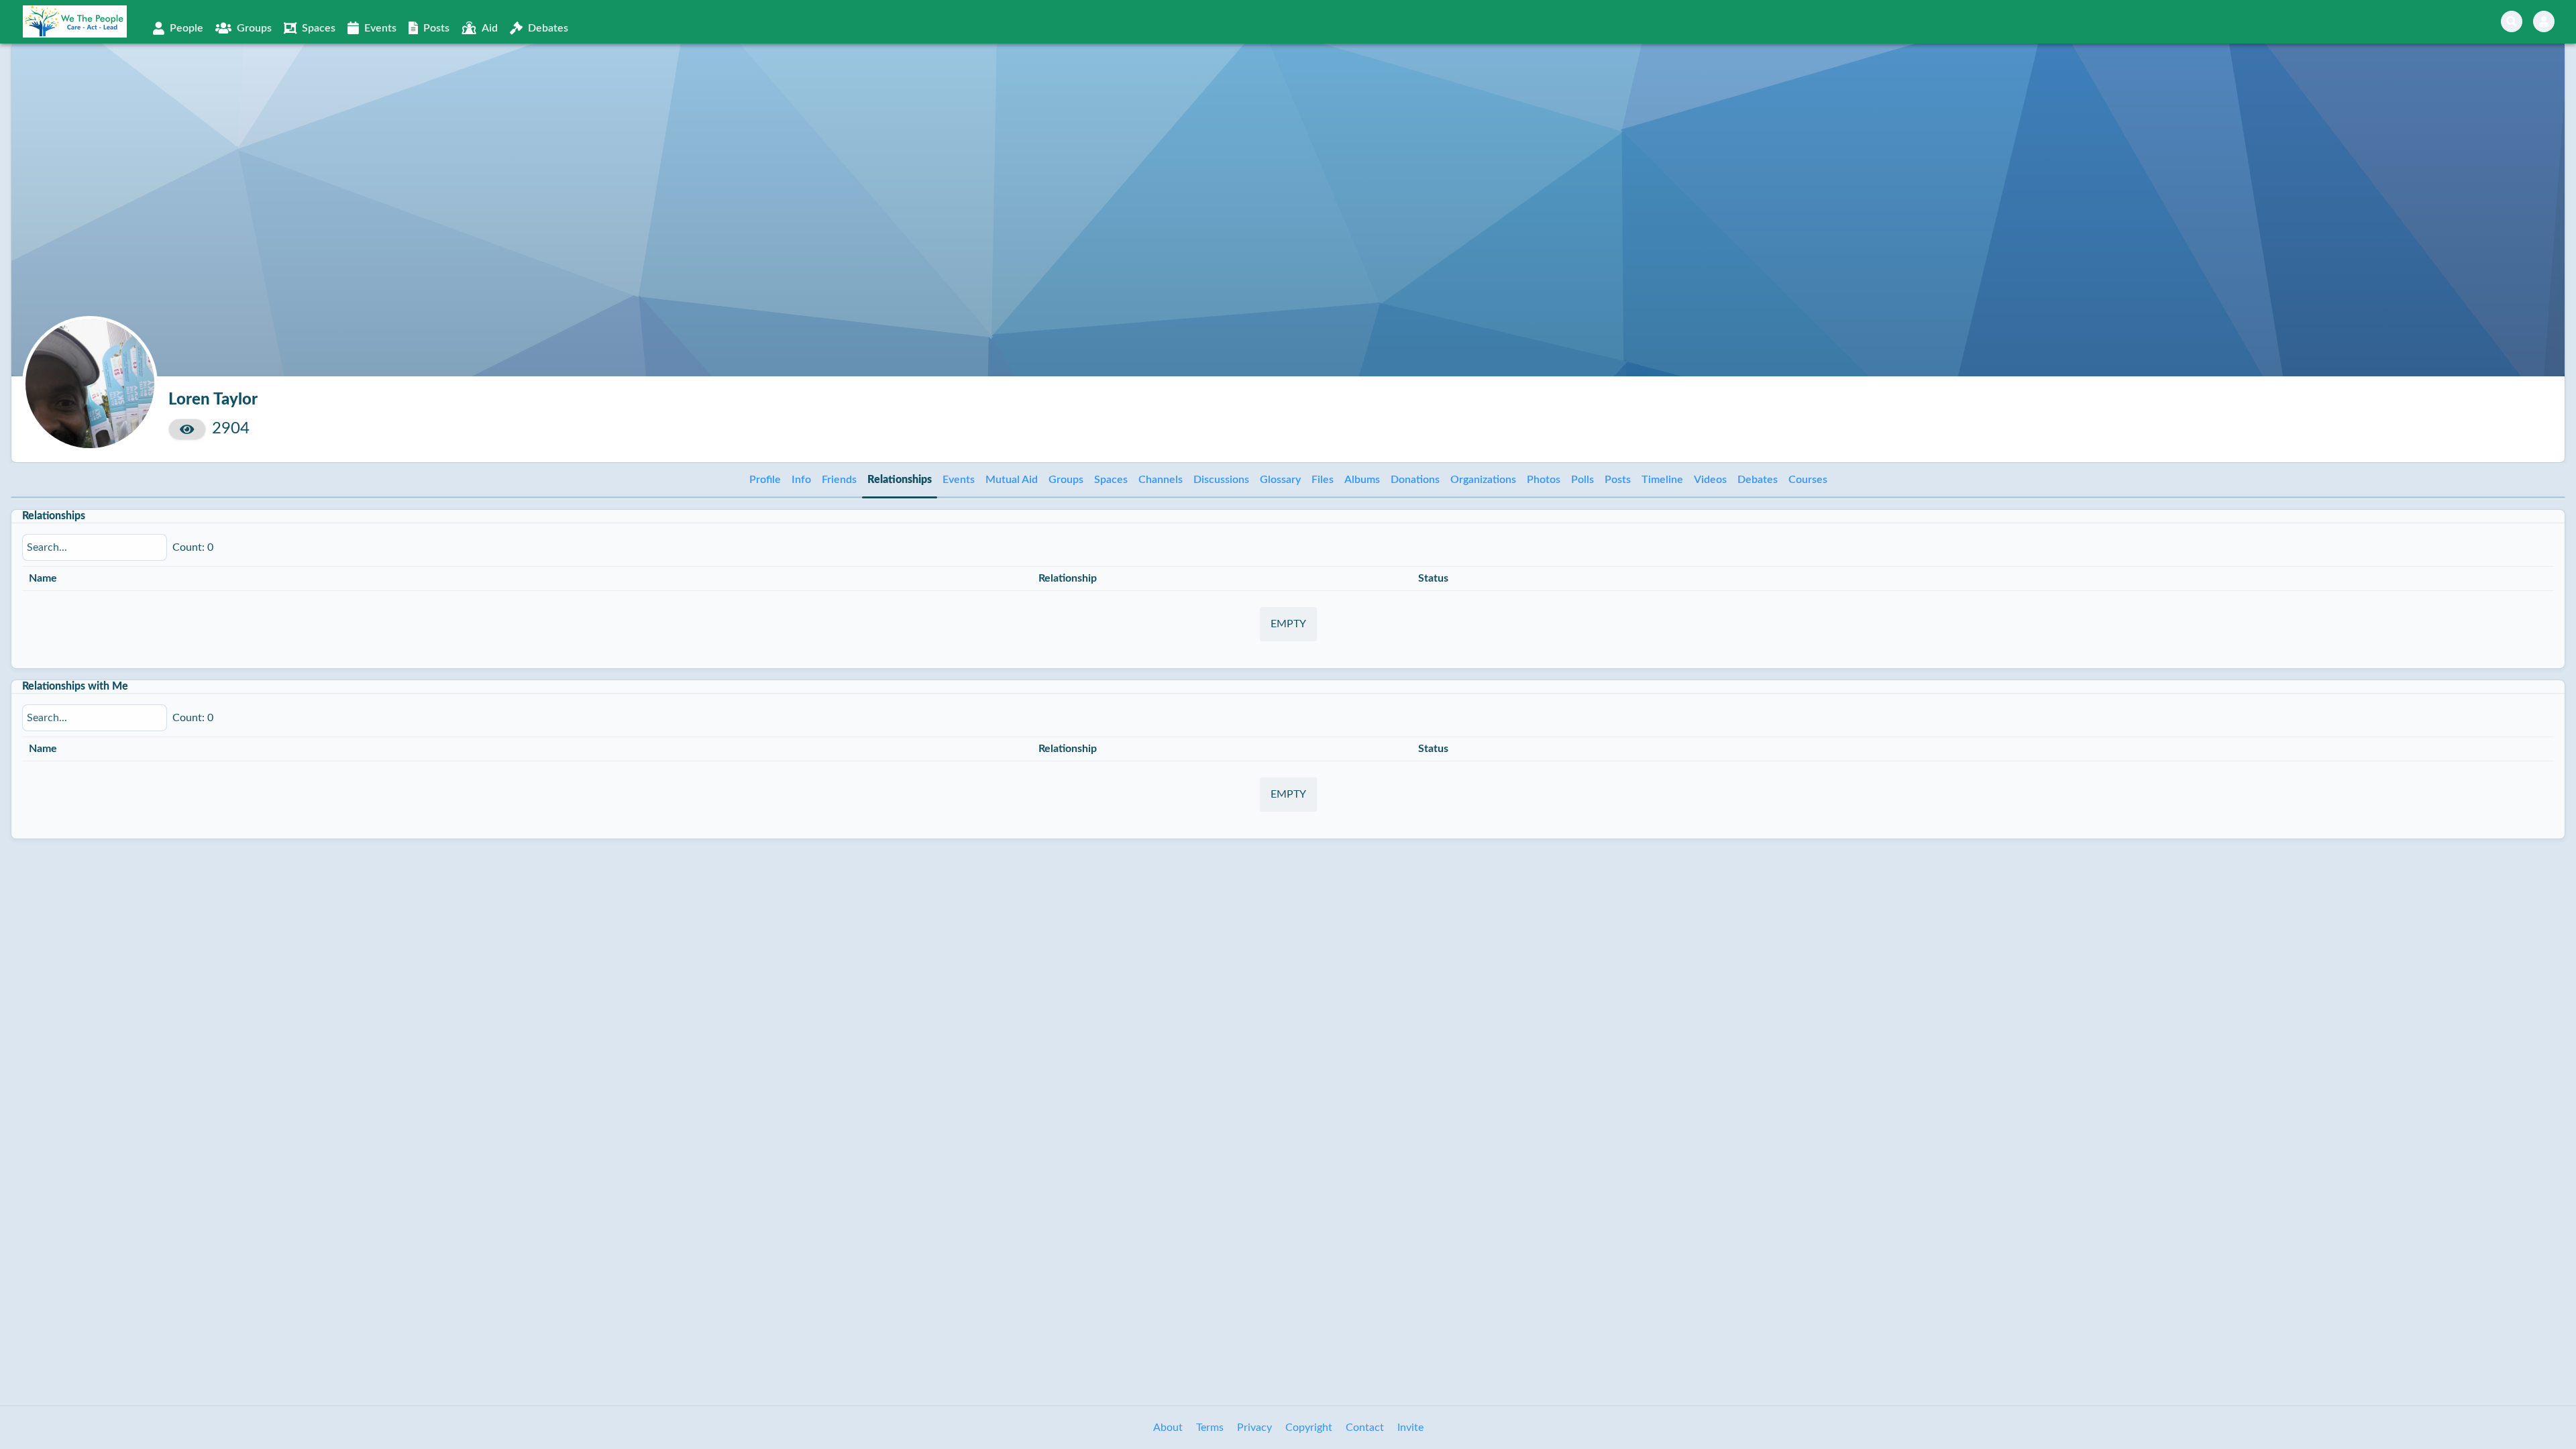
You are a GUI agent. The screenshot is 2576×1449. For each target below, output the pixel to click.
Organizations (1483, 480)
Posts (1618, 480)
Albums (1362, 480)
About (1168, 1428)
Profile (765, 480)
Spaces (1111, 480)
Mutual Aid (1012, 480)
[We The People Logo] (75, 21)
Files (1323, 480)
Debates (1758, 480)
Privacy (1254, 1428)
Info (801, 480)
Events (959, 480)
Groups (1066, 480)
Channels (1161, 480)
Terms (1210, 1428)
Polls (1582, 480)
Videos (1710, 480)
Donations (1415, 480)
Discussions (1221, 480)
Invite (1410, 1428)
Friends (839, 480)
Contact (1365, 1428)
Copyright (1309, 1428)
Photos (1544, 480)
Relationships (900, 480)
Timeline (1662, 480)
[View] (187, 429)
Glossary (1280, 480)
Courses (1808, 480)
